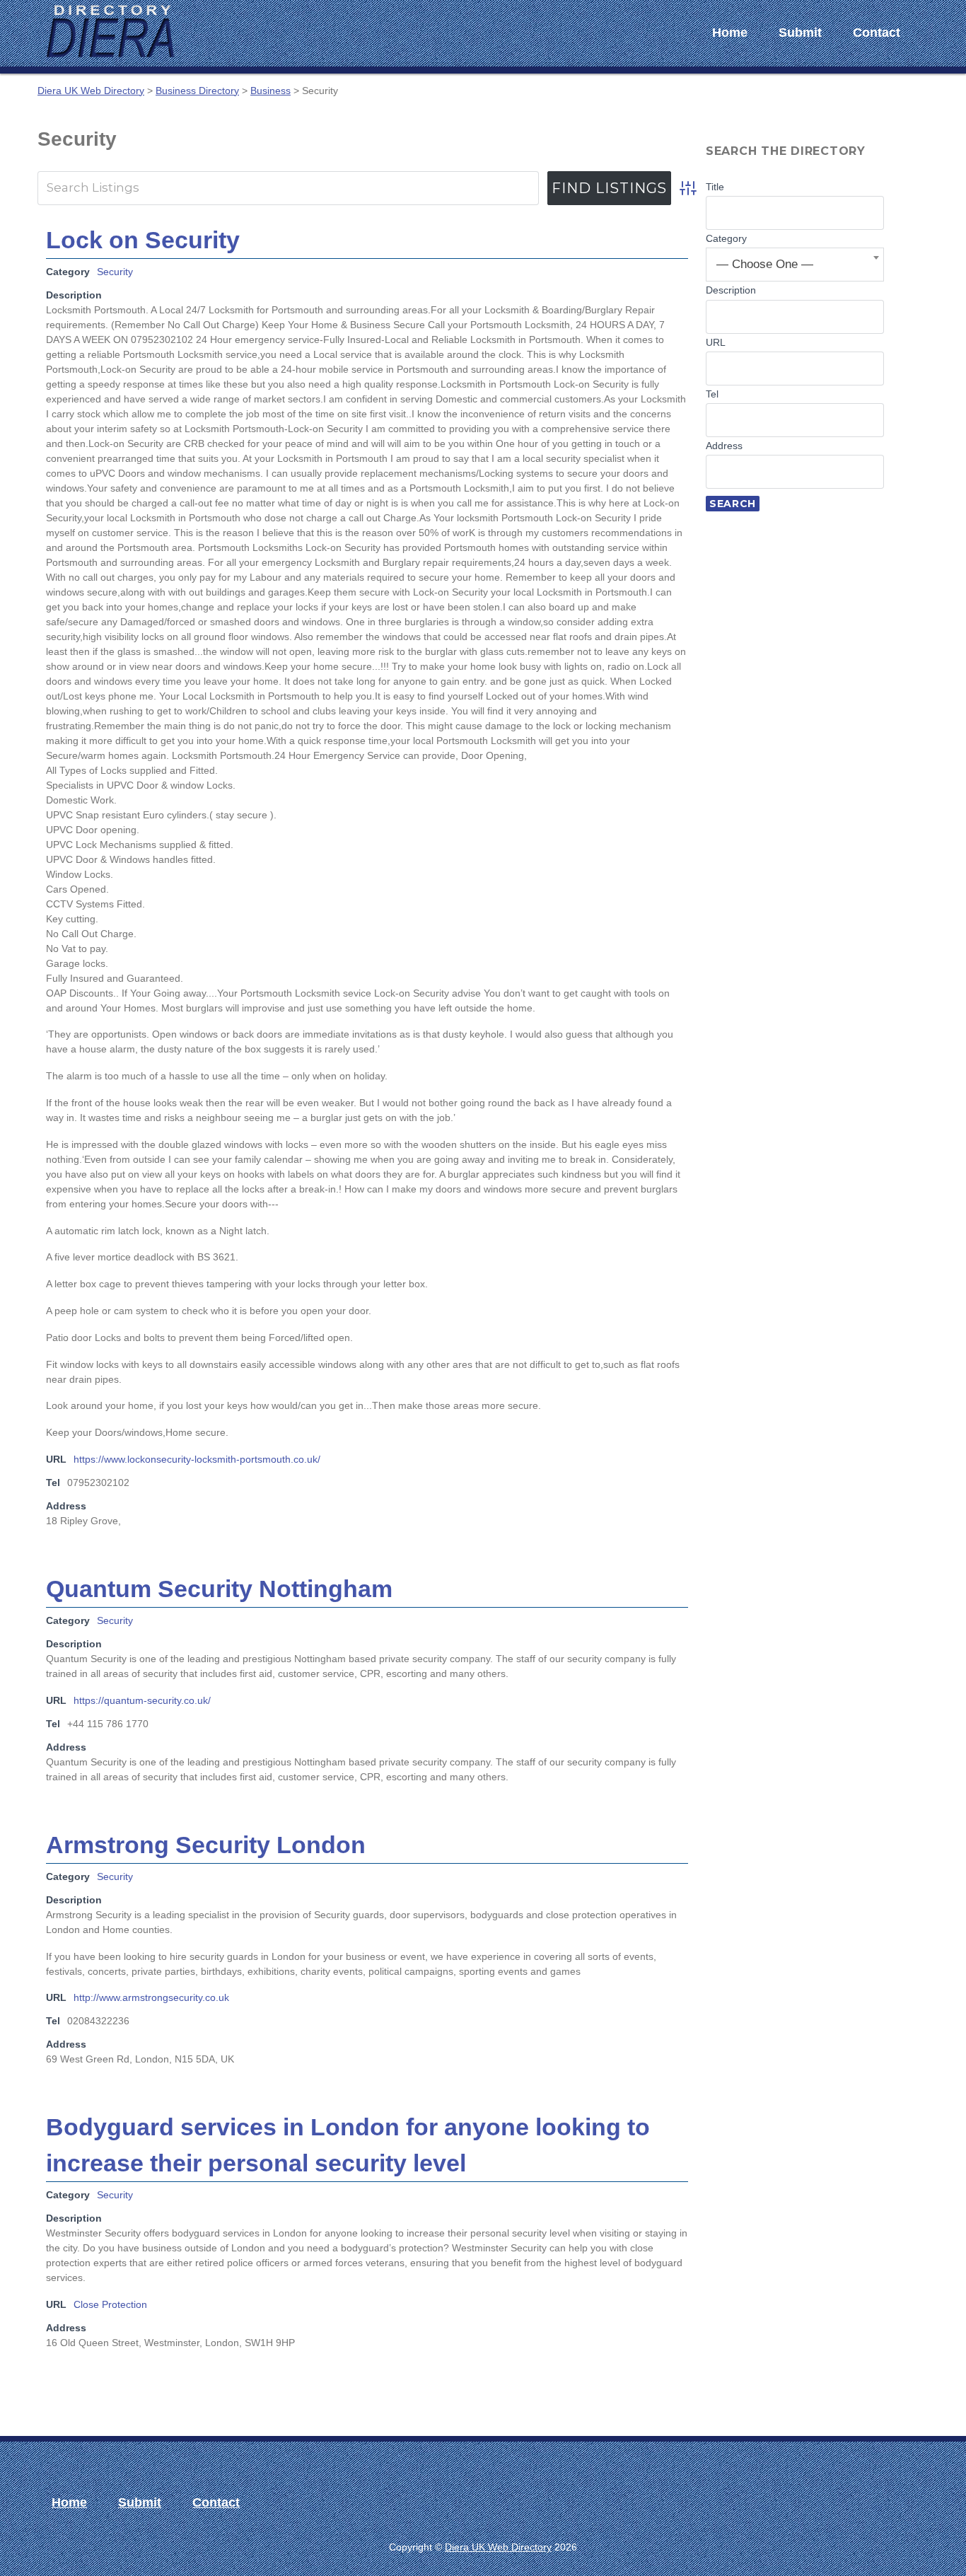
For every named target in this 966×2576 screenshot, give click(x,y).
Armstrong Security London (206, 1845)
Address (724, 446)
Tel (712, 394)
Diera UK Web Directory (498, 2547)
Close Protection (110, 2304)
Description (731, 290)
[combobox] (795, 265)
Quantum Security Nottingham (219, 1589)
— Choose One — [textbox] (765, 264)
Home (730, 33)
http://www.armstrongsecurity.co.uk (151, 1997)
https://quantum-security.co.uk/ (142, 1700)
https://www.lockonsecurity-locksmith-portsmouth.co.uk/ (197, 1459)
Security (115, 272)
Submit (800, 33)
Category (726, 238)
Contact (877, 33)
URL (716, 342)
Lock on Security (143, 240)
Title (715, 187)
